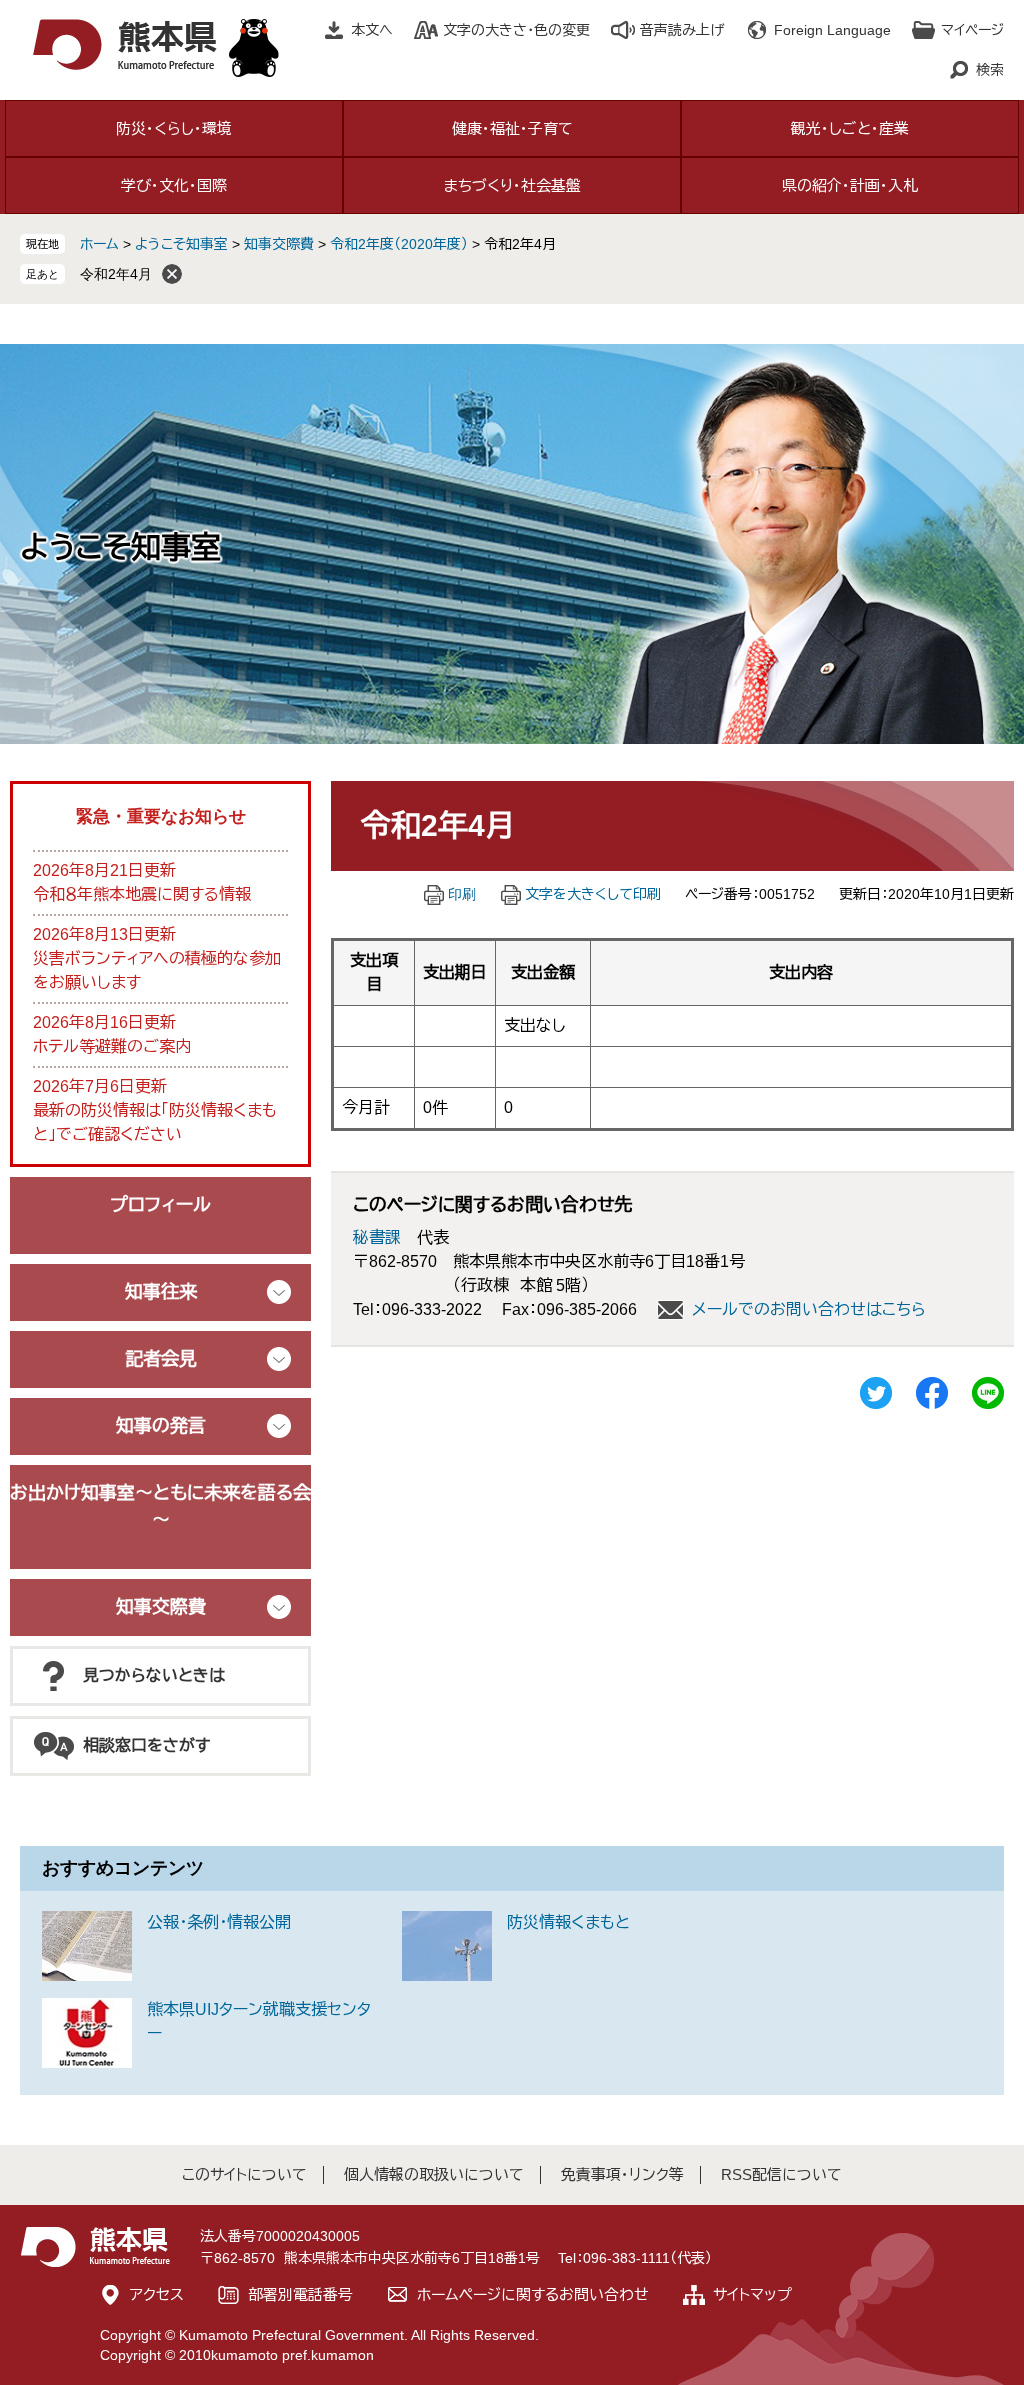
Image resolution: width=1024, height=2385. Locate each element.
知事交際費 (279, 244)
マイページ (972, 30)
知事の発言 (161, 1426)
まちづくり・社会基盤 (512, 185)
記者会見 (161, 1359)
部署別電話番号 (300, 2294)
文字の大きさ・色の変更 (516, 30)
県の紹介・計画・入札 (850, 185)
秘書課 (377, 1237)
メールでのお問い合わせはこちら (809, 1309)
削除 (172, 274)
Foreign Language (832, 30)
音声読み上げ (682, 30)
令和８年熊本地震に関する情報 (142, 894)
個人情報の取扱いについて (434, 2174)
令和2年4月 (116, 274)
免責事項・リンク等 (622, 2174)
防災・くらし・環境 (174, 128)
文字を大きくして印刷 (593, 894)
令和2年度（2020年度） (399, 244)
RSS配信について (781, 2174)
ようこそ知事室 (181, 244)
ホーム (99, 244)
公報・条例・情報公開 (219, 1922)
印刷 (462, 894)
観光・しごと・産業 (850, 128)
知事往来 (161, 1292)
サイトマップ (752, 2294)
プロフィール (160, 1205)
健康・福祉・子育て (512, 128)
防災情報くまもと (568, 1922)
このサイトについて (244, 2174)
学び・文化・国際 (174, 185)
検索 (990, 70)
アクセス (157, 2294)
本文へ (372, 30)
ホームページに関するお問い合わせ (533, 2294)
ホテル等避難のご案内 (112, 1046)
